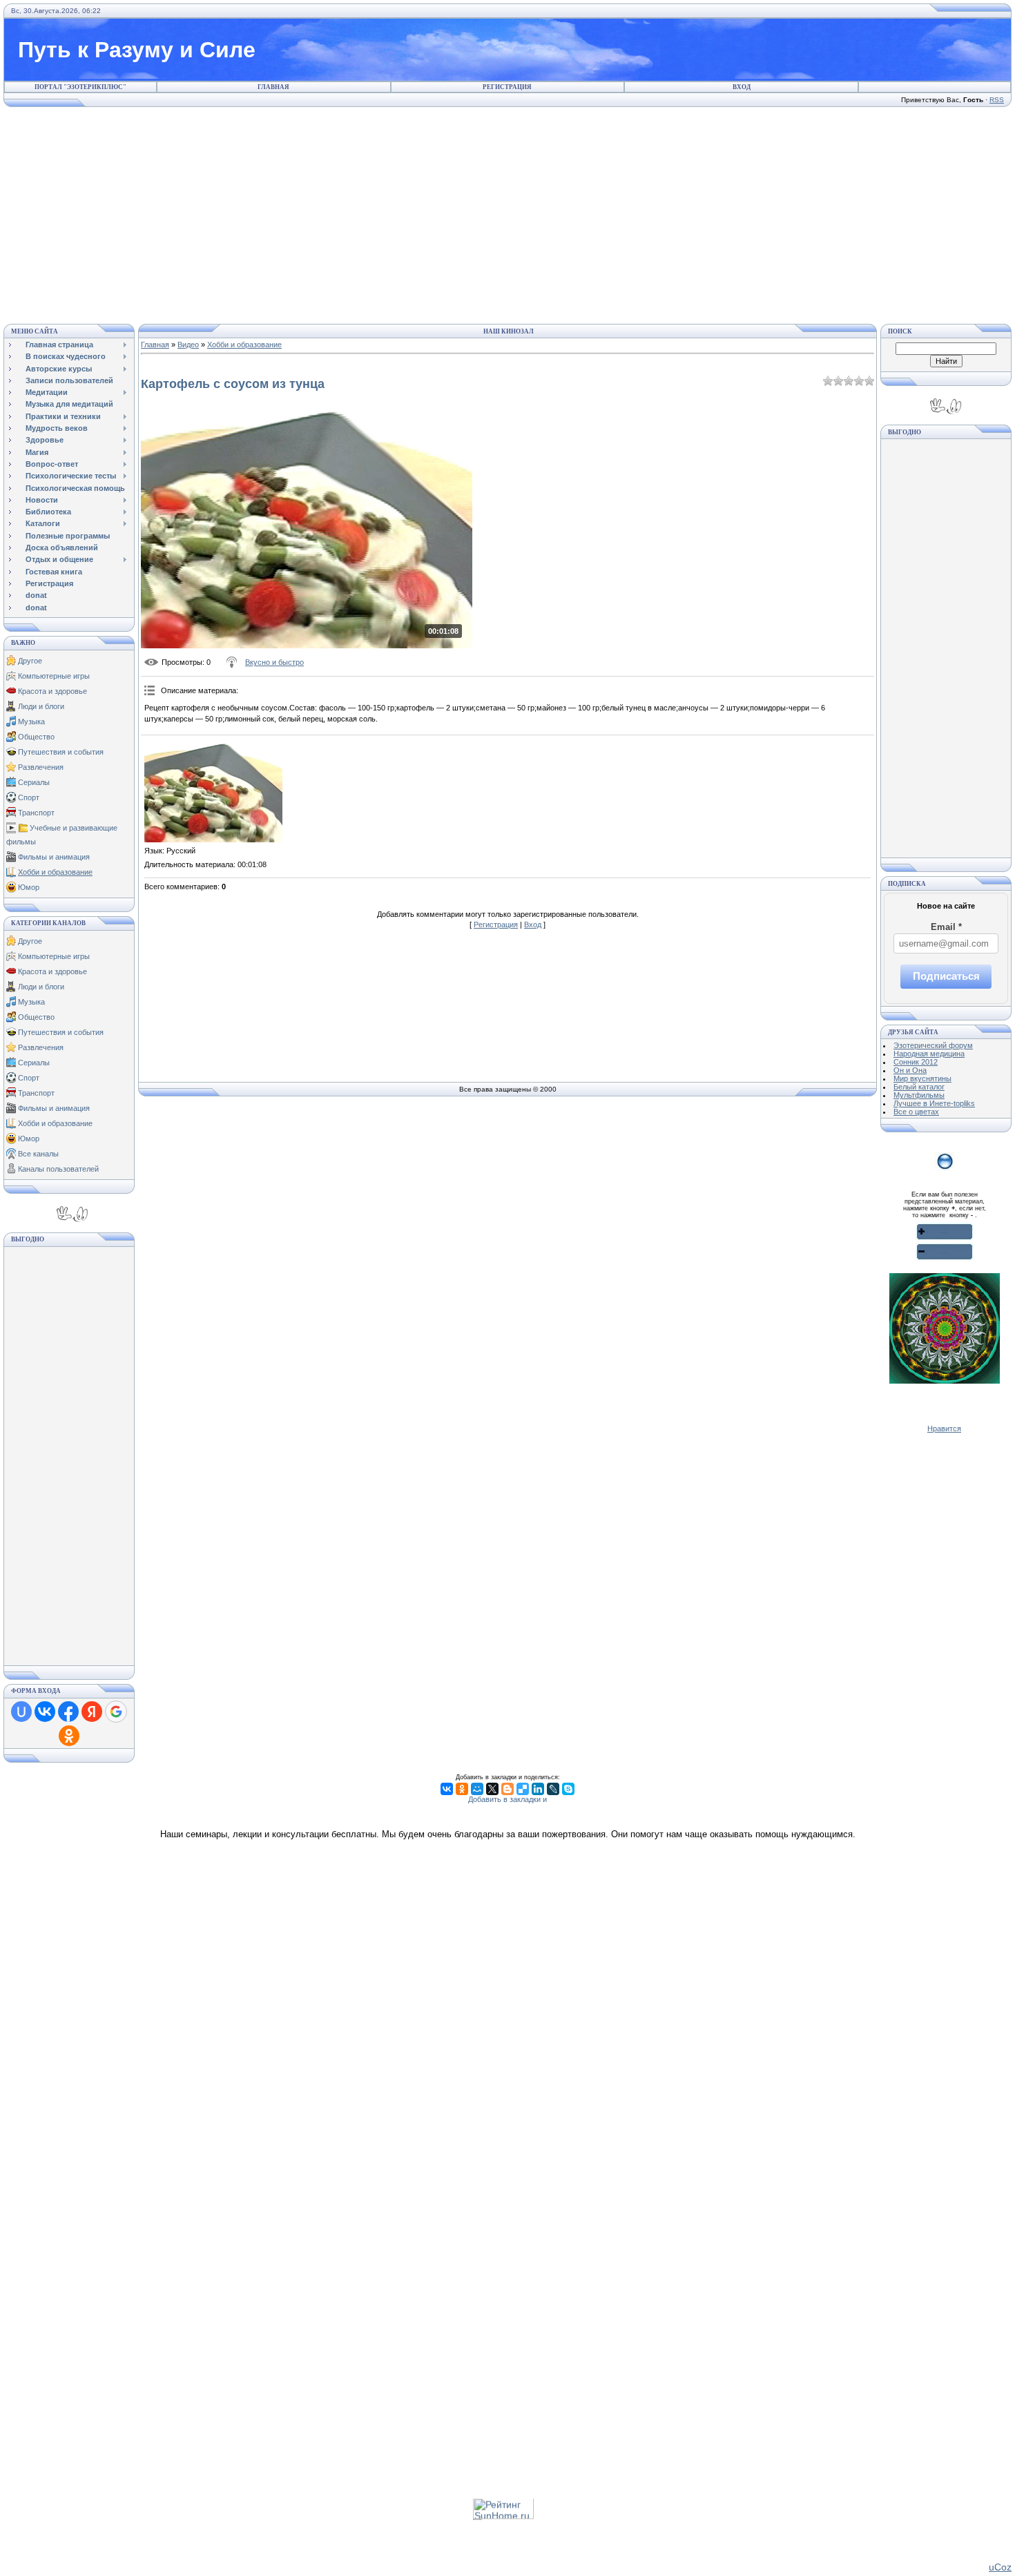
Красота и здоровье (52, 691)
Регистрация (507, 87)
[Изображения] (213, 791)
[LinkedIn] (538, 1789)
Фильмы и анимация (54, 857)
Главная (273, 87)
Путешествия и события (61, 752)
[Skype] (568, 1789)
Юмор (29, 887)
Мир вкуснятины (922, 1078)
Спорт (29, 797)
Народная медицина (929, 1054)
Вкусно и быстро (274, 662)
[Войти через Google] (116, 1712)
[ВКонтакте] (447, 1789)
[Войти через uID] (21, 1712)
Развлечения (41, 767)
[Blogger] (507, 1789)
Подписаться (946, 976)
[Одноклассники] (462, 1789)
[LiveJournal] (553, 1789)
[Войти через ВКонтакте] (45, 1712)
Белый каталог (919, 1087)
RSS (997, 100)
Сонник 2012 (916, 1062)
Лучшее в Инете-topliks (934, 1103)
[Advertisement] (507, 213)
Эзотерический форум (933, 1045)
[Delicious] (523, 1789)
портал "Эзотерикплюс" (80, 87)
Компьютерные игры (54, 676)
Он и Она (910, 1070)
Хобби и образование (55, 872)
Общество (36, 737)
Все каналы (38, 1154)
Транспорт (36, 813)
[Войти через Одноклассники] (69, 1736)
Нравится (944, 1429)
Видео (188, 345)
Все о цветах (916, 1112)
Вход (742, 87)
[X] (492, 1789)
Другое (30, 661)
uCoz (1000, 2567)
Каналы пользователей (58, 1169)
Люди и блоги (41, 706)
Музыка (31, 722)
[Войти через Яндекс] (92, 1712)
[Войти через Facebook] (68, 1712)
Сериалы (34, 782)
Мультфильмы (919, 1095)
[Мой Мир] (477, 1789)
